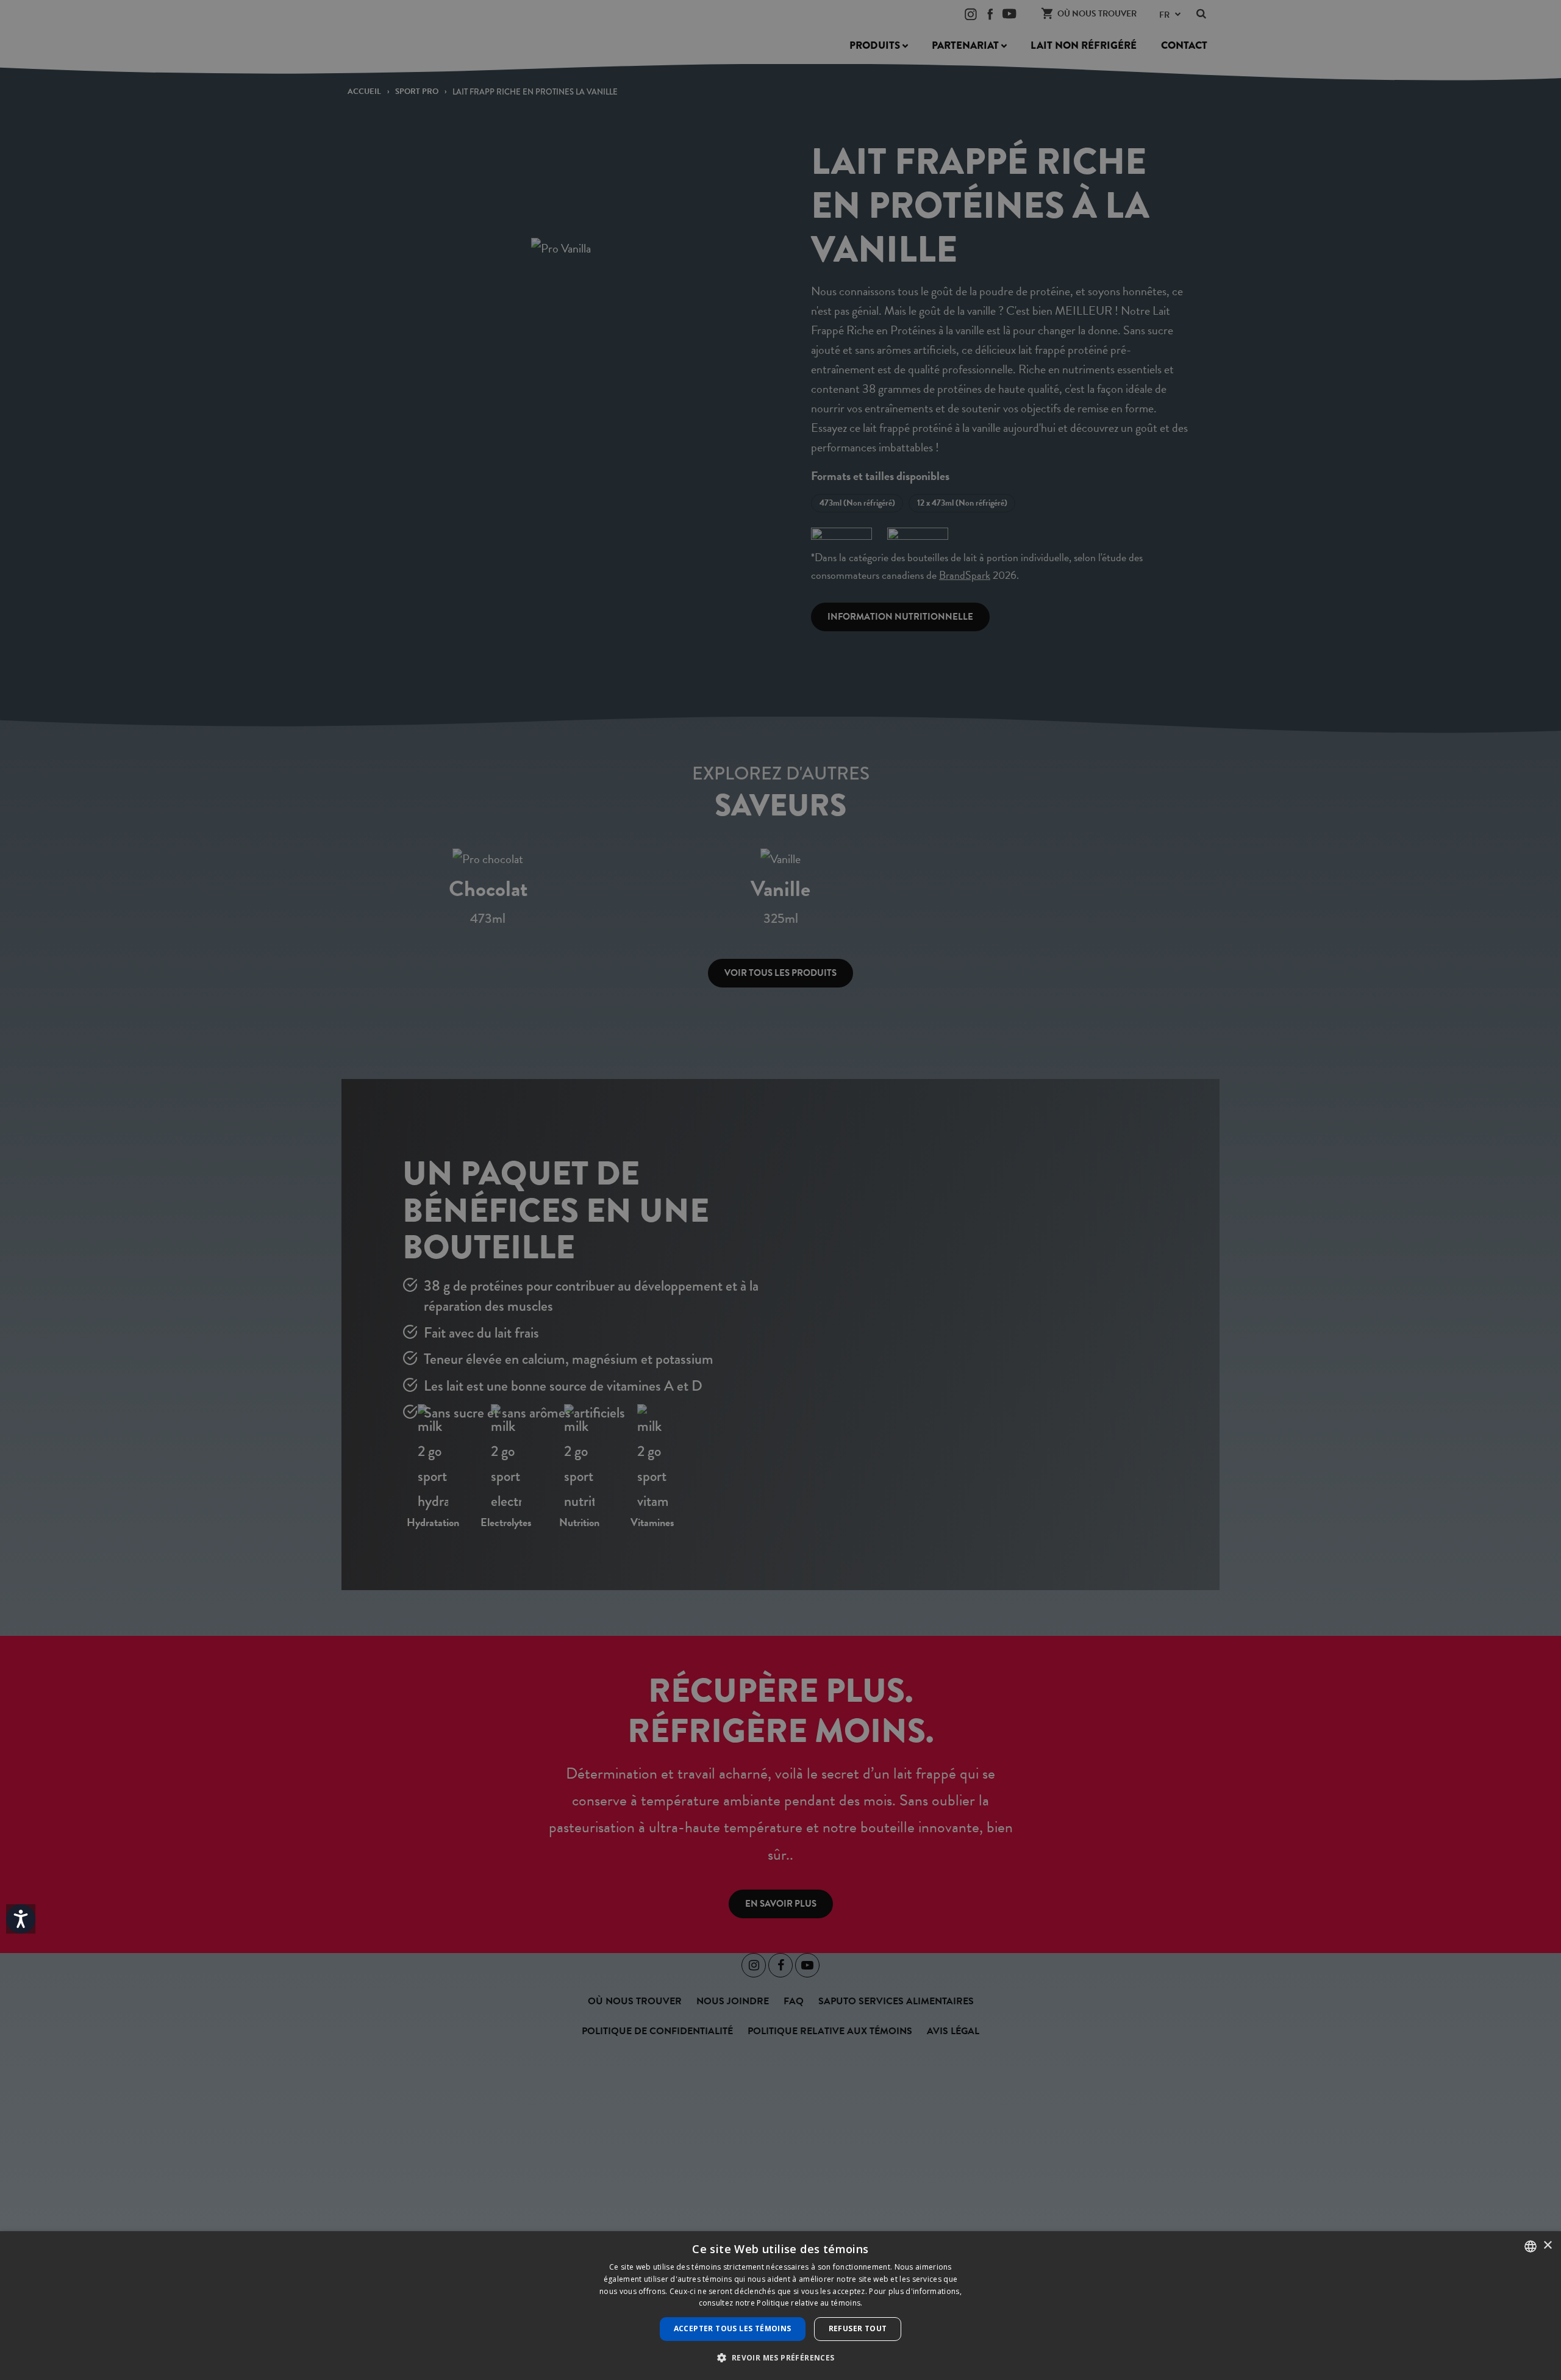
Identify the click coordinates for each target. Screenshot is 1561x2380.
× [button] (1547, 2246)
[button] (780, 2358)
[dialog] (780, 2306)
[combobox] (1531, 2246)
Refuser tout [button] (858, 2328)
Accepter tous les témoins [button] (733, 2328)
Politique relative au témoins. (809, 2303)
